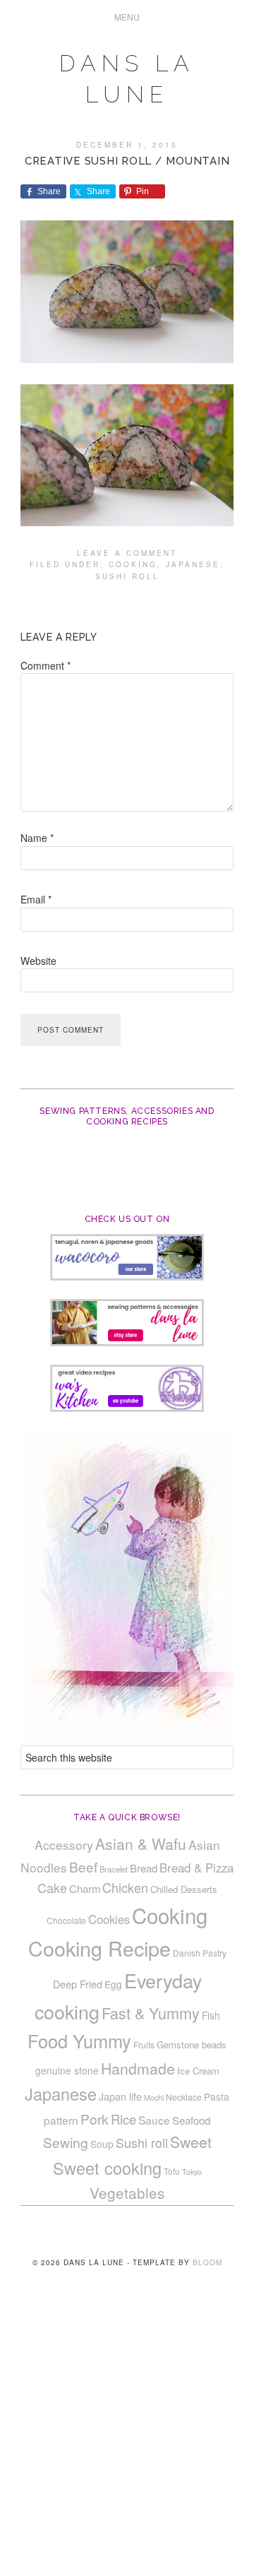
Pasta (217, 2096)
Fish (211, 2015)
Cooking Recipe (99, 1948)
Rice (123, 2119)
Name (37, 838)
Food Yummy (79, 2041)
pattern (61, 2120)
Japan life (120, 2096)
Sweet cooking (107, 2168)
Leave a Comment (127, 553)
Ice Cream (198, 2071)
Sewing (66, 2142)
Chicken (125, 1887)
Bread (144, 1868)
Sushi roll (127, 576)
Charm (85, 1888)
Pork (95, 2119)
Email (36, 899)
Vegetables (127, 2192)
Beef (83, 1866)
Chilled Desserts (184, 1889)
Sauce (154, 2120)
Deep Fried (78, 1984)
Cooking (133, 564)
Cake (52, 1887)
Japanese (193, 564)
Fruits (144, 2044)
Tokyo (192, 2172)
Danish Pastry (200, 1953)
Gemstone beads (192, 2044)
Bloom (207, 2262)
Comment (46, 665)
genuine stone (67, 2070)
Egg (113, 1984)
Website (38, 961)
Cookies (109, 1919)
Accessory (64, 1845)
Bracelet (114, 1869)
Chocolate (66, 1920)
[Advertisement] (127, 2443)
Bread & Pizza (196, 1868)
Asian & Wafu (141, 1844)
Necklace (184, 2097)
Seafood (191, 2120)
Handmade (138, 2068)
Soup (102, 2144)
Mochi (154, 2097)
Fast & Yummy (151, 2013)
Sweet (191, 2142)
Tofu (172, 2171)
